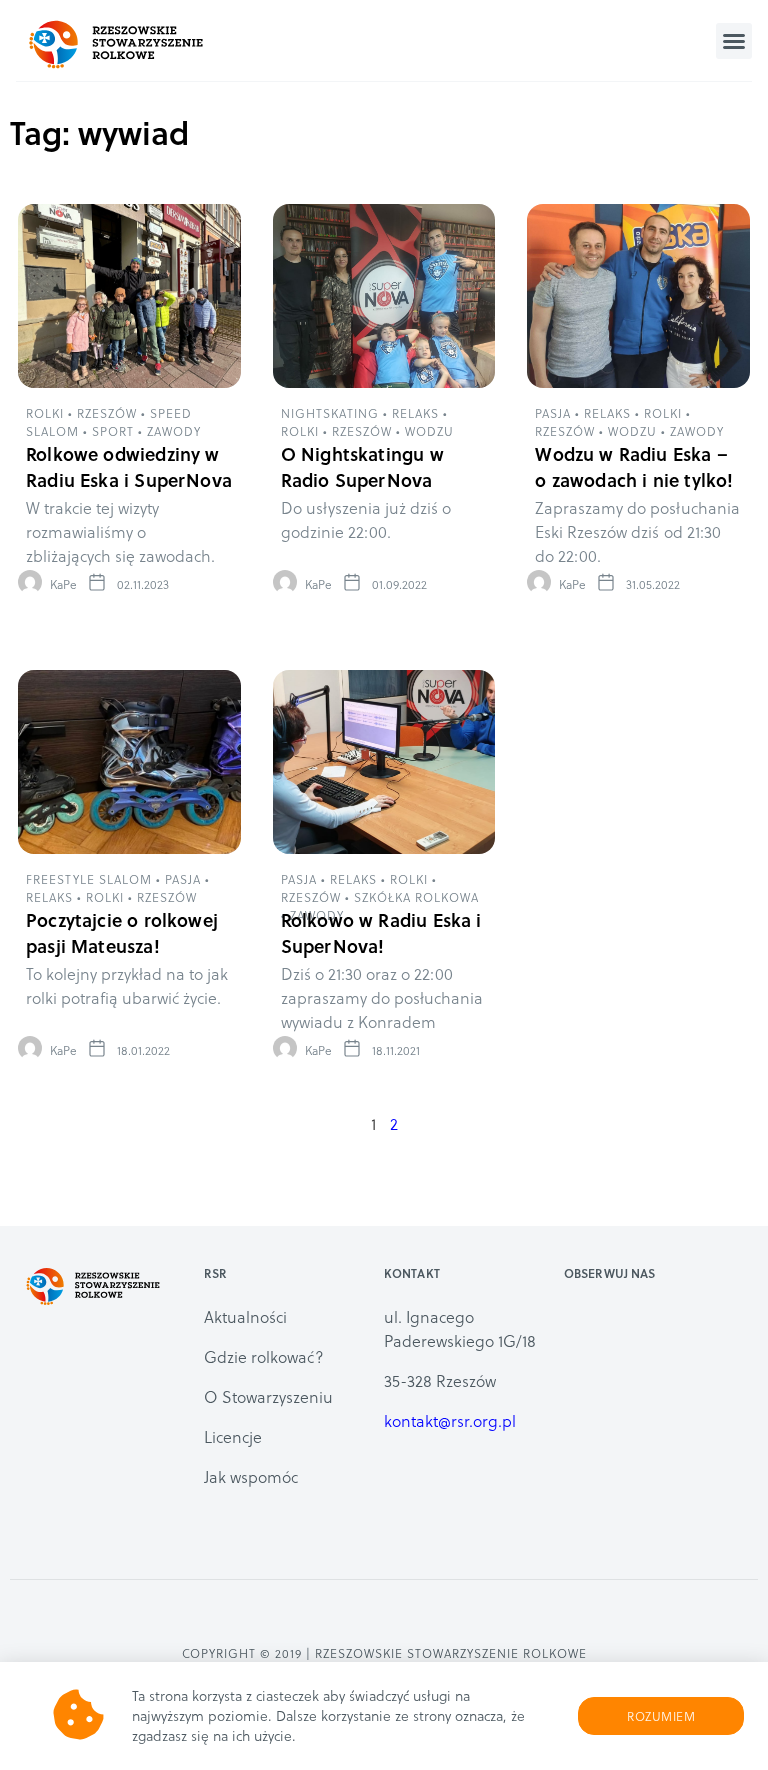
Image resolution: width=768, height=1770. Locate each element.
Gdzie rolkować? (264, 1356)
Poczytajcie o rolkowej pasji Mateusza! (122, 932)
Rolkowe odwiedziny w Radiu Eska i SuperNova (129, 466)
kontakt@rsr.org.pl (450, 1420)
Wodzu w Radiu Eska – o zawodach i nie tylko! (634, 466)
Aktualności (245, 1316)
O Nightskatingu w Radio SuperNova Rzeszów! (362, 479)
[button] (734, 41)
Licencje (233, 1436)
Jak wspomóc (251, 1476)
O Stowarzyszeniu (268, 1396)
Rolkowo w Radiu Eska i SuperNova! (381, 932)
